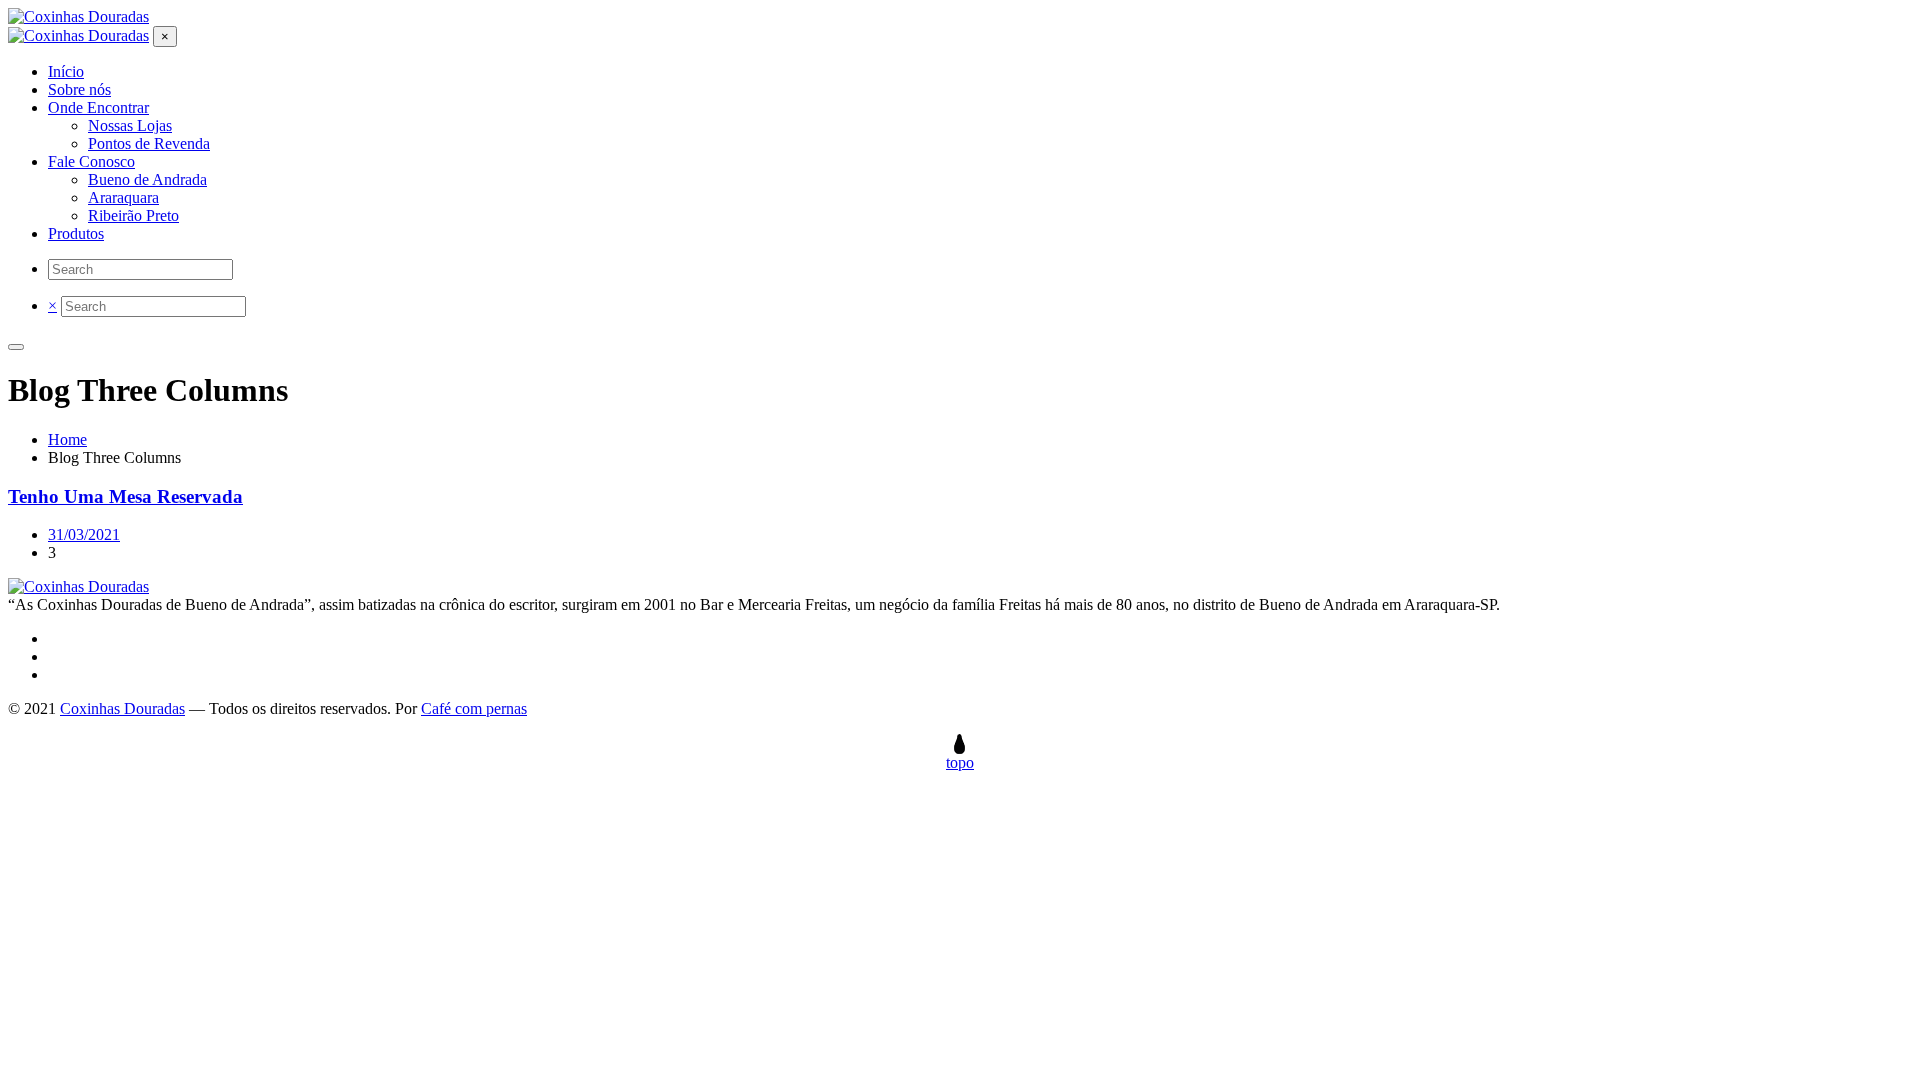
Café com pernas (474, 708)
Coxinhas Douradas (122, 708)
